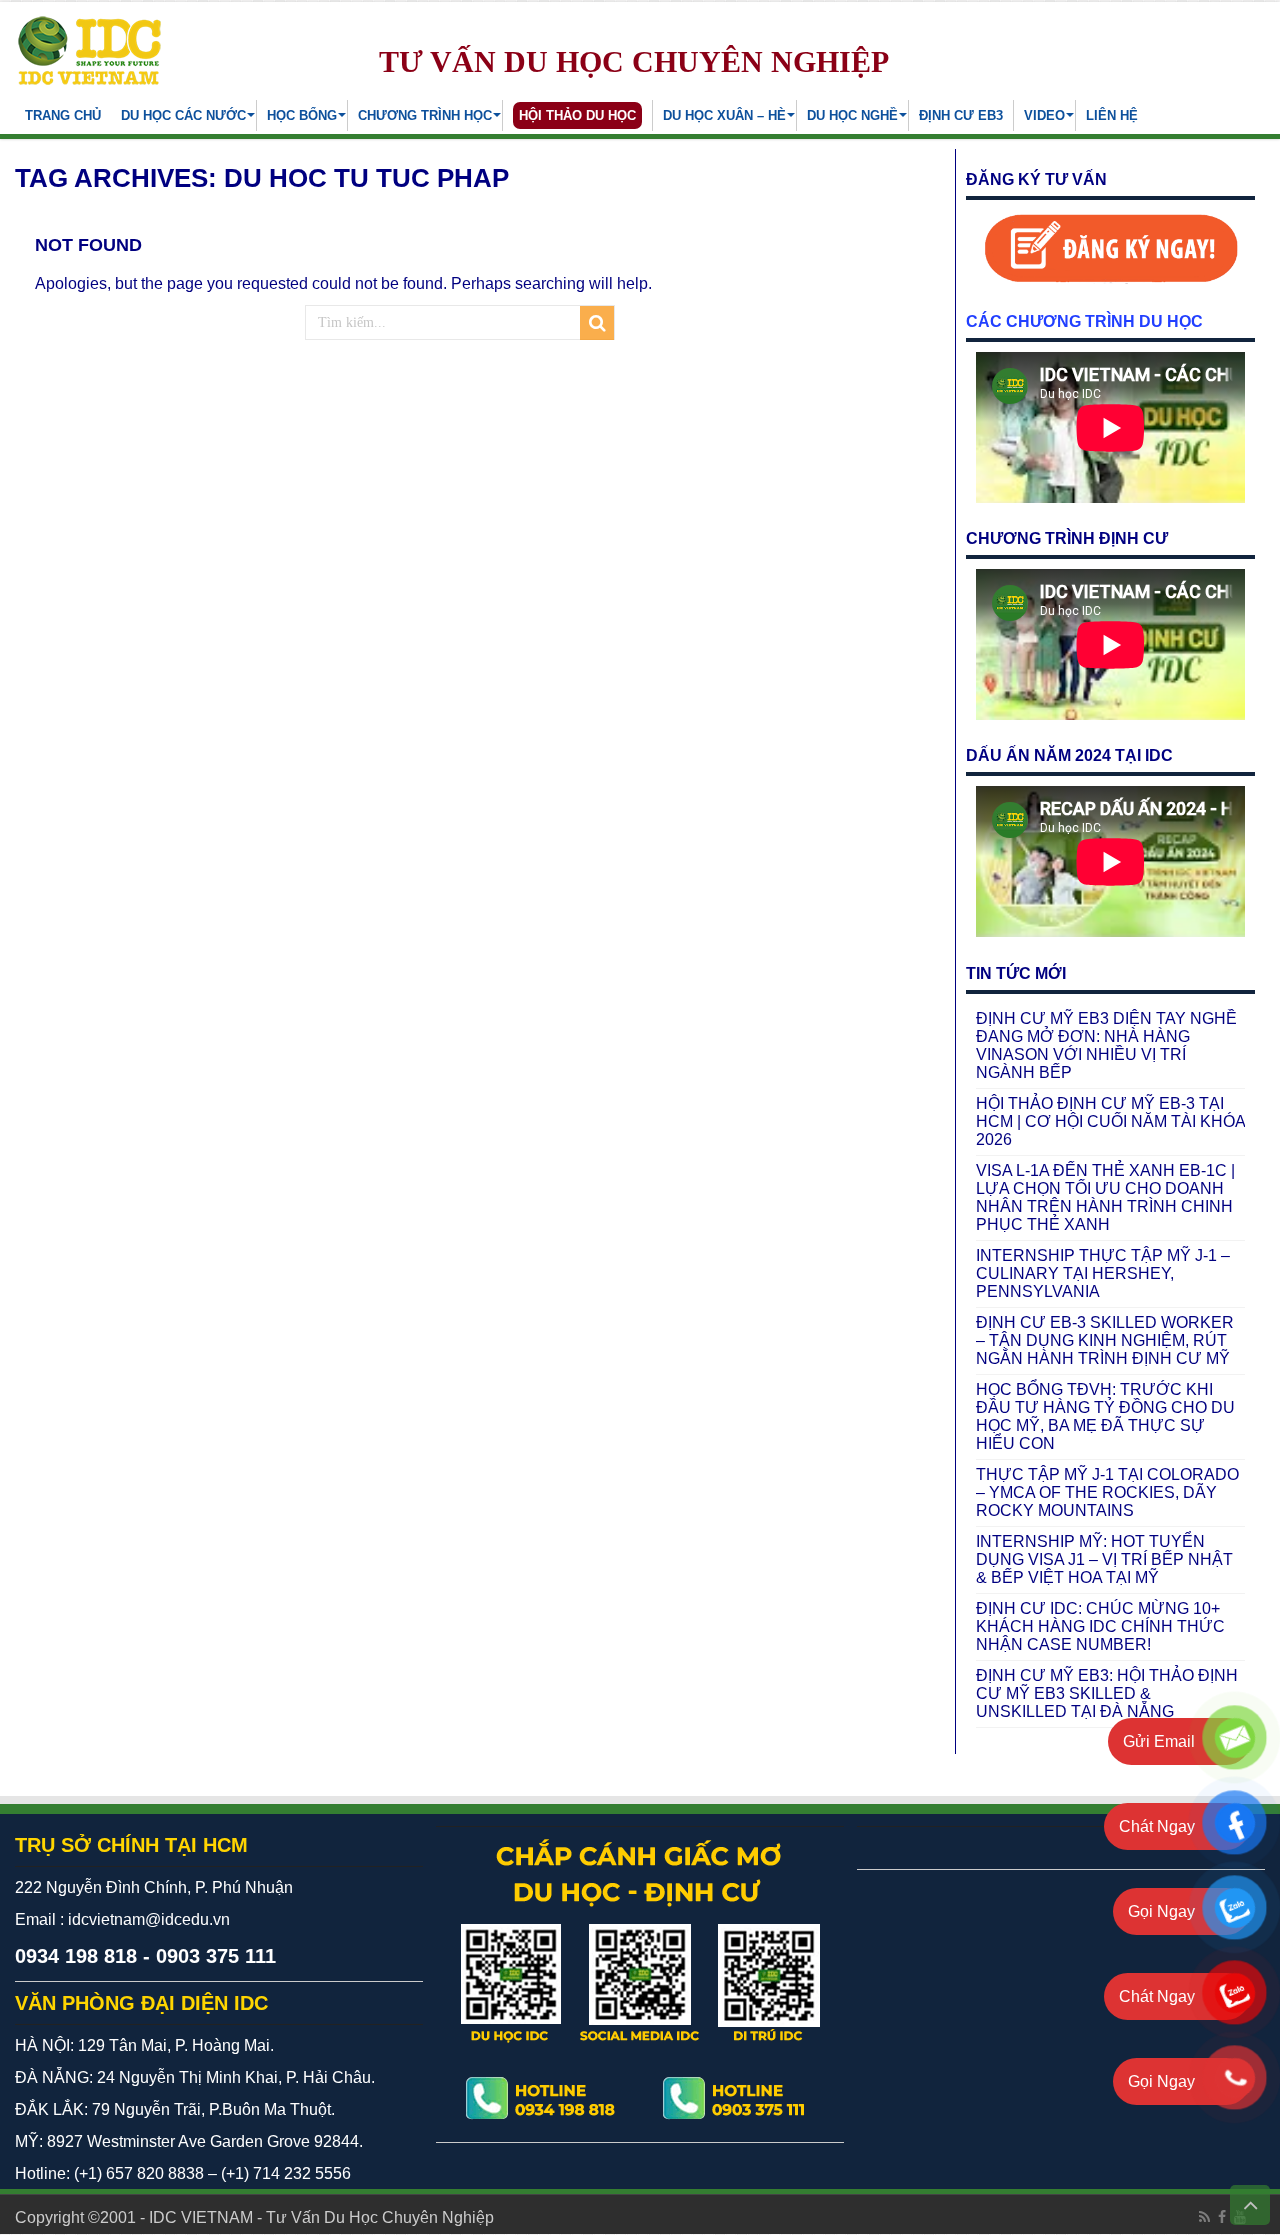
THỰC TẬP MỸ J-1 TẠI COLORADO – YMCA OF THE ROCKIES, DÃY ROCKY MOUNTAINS (1107, 1492)
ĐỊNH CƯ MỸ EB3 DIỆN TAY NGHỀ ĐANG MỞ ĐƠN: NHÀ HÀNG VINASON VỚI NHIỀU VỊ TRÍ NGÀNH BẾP (1106, 1045)
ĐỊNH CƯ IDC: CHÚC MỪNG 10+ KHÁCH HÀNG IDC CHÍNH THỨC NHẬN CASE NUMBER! (1100, 1626)
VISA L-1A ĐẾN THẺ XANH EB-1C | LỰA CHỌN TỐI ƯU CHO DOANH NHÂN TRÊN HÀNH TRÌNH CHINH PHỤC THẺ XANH (1105, 1197)
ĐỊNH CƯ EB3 (961, 115)
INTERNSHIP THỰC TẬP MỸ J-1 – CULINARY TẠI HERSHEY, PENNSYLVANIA (1103, 1273)
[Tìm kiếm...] (597, 323)
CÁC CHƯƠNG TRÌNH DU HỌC (1084, 321)
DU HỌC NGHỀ (852, 115)
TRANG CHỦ (63, 115)
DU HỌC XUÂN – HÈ (724, 115)
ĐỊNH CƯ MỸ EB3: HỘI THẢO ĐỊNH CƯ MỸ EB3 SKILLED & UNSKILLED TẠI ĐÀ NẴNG (1107, 1693)
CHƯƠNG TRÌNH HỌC (425, 115)
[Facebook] (1222, 2217)
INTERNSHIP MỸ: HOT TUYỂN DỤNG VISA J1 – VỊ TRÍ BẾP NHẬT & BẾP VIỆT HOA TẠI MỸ (1104, 1559)
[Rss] (1204, 2217)
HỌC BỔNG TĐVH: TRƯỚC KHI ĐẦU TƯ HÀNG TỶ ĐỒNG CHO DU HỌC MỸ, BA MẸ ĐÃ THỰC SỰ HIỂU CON (1105, 1416)
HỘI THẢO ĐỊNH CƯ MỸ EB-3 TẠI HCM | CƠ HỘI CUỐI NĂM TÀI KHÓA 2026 (1110, 1121)
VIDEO (1044, 115)
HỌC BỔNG (302, 115)
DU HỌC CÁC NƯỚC (183, 115)
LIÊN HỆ (1112, 115)
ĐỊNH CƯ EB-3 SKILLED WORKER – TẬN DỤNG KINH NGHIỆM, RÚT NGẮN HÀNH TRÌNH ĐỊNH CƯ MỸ (1105, 1340)
